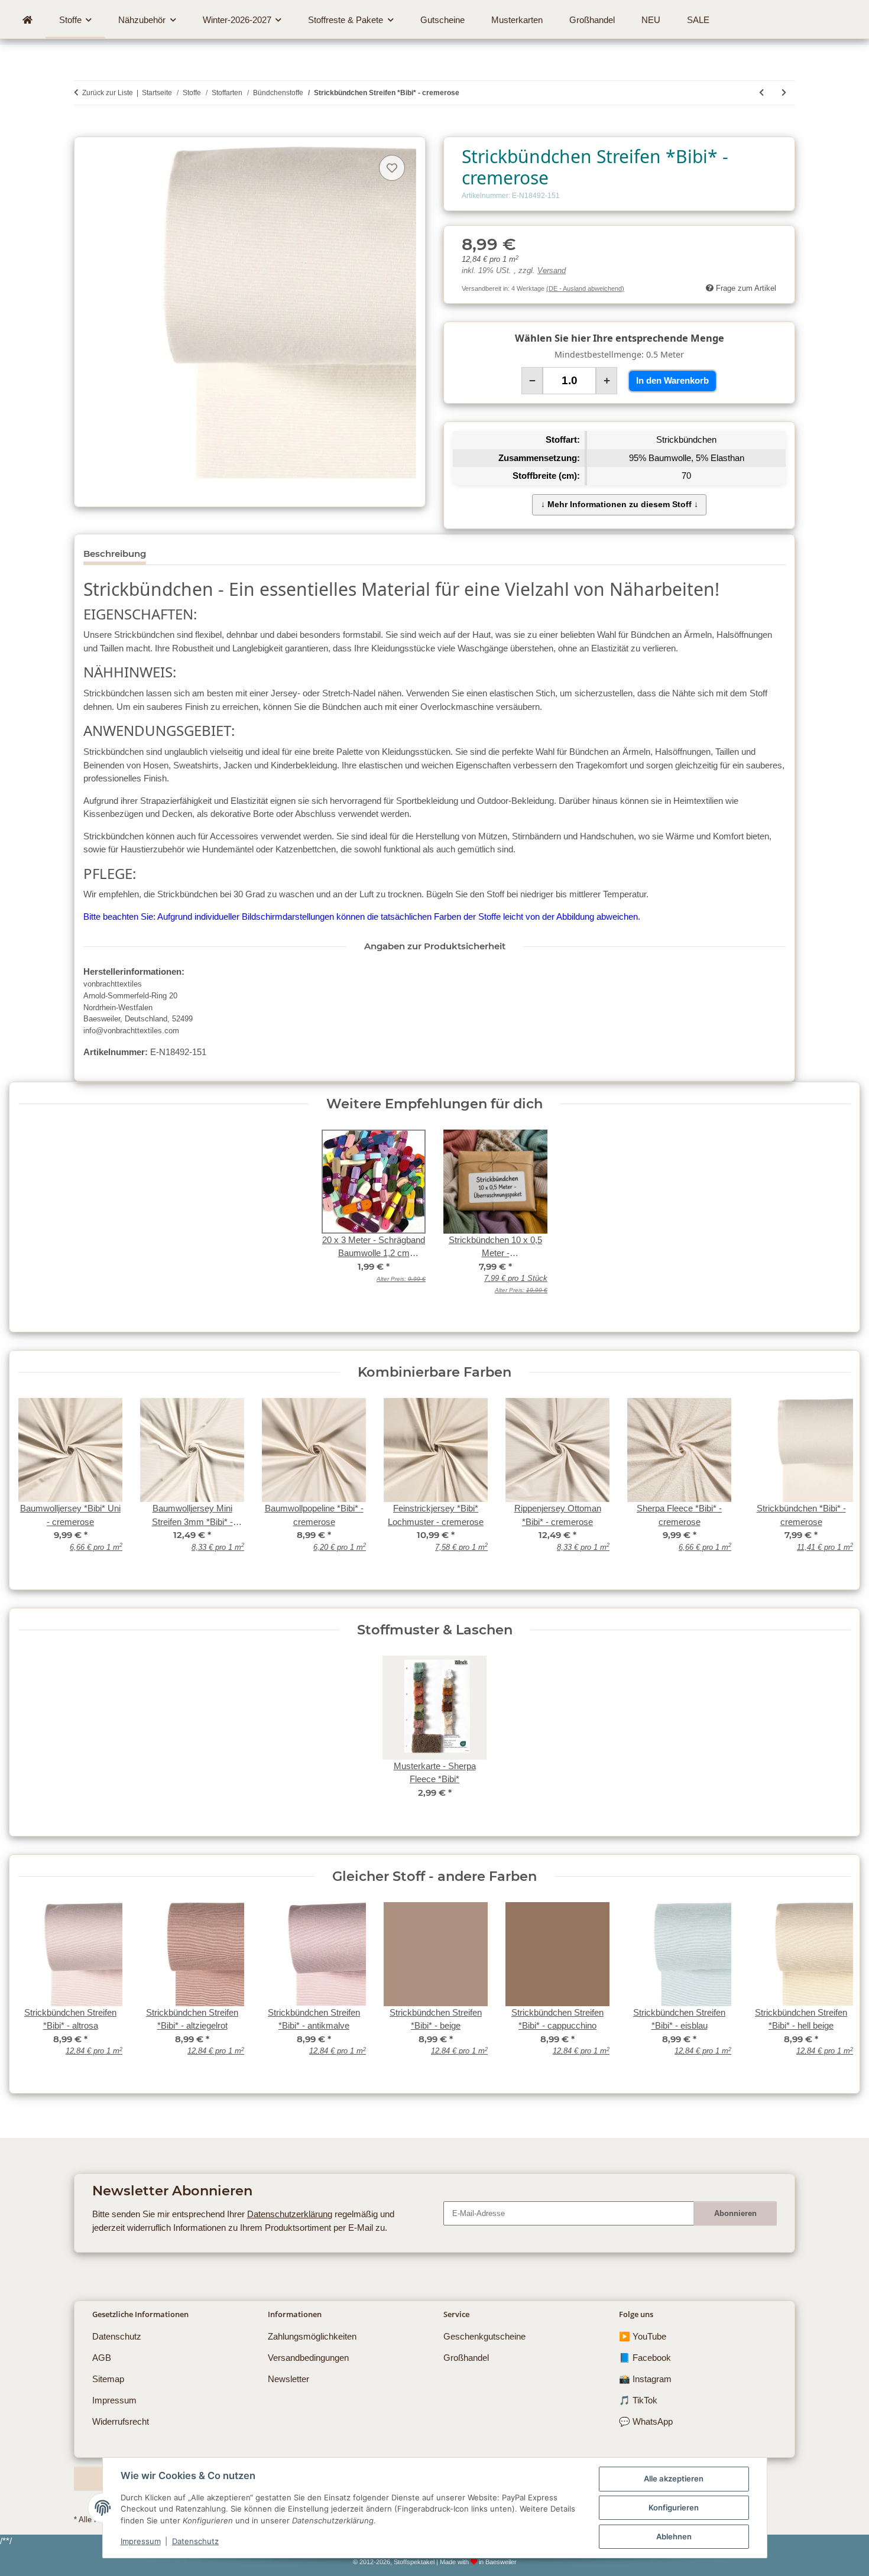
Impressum (141, 2541)
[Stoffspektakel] (27, 20)
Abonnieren (735, 2213)
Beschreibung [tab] (115, 554)
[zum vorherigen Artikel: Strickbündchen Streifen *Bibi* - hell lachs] (761, 93)
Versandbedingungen (308, 2358)
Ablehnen (674, 2536)
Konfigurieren (674, 2507)
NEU (651, 20)
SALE (698, 20)
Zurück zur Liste (108, 93)
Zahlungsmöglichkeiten (312, 2336)
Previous (36, 1987)
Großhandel (466, 2358)
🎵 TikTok (638, 2400)
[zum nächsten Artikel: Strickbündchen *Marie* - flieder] (784, 93)
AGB (102, 2358)
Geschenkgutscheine (484, 2336)
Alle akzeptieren (674, 2478)
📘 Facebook (645, 2358)
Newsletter (288, 2379)
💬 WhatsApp (646, 2421)
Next (833, 1987)
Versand (552, 271)
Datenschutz (195, 2541)
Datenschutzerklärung (290, 2214)
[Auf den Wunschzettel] (392, 168)
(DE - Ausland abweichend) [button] (585, 288)
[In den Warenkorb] (83, 130)
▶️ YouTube (643, 2336)
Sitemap (108, 2379)
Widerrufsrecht (121, 2421)
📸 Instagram (645, 2379)
